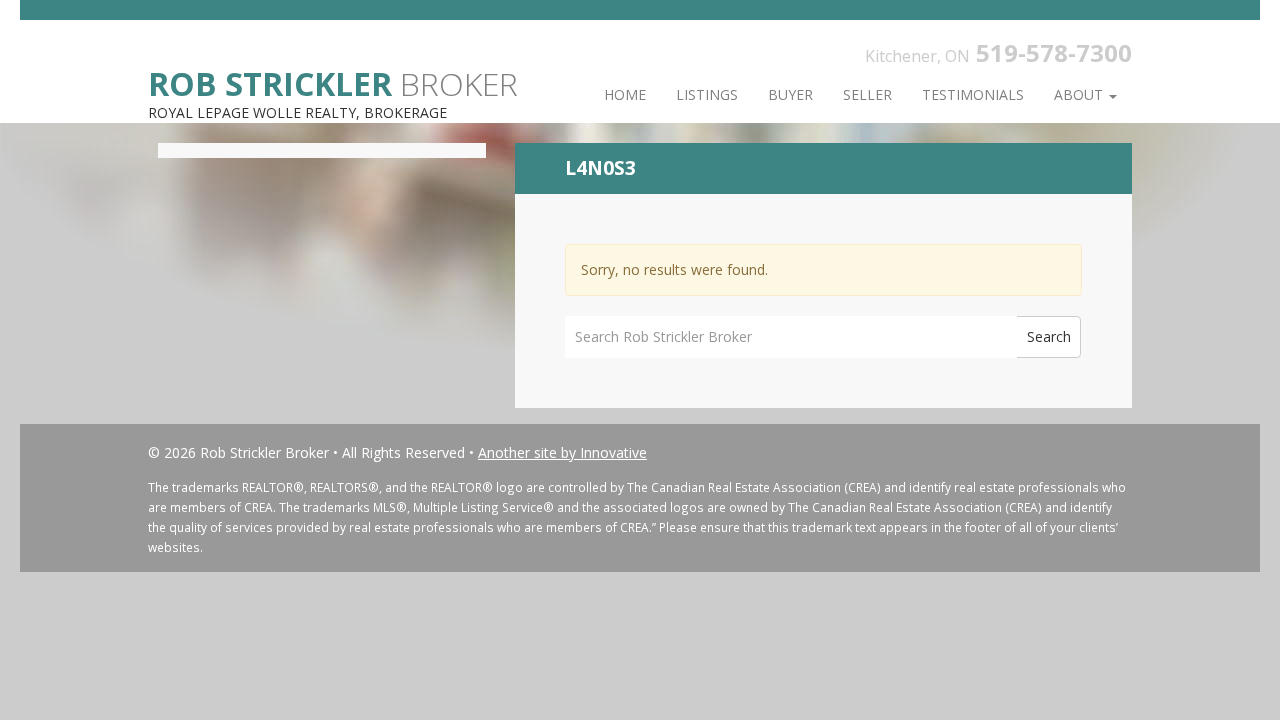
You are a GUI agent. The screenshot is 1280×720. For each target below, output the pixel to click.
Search (1049, 336)
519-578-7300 (1054, 52)
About (1080, 94)
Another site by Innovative (562, 452)
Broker (333, 82)
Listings (707, 94)
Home (625, 94)
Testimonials (973, 94)
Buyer (790, 94)
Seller (867, 94)
